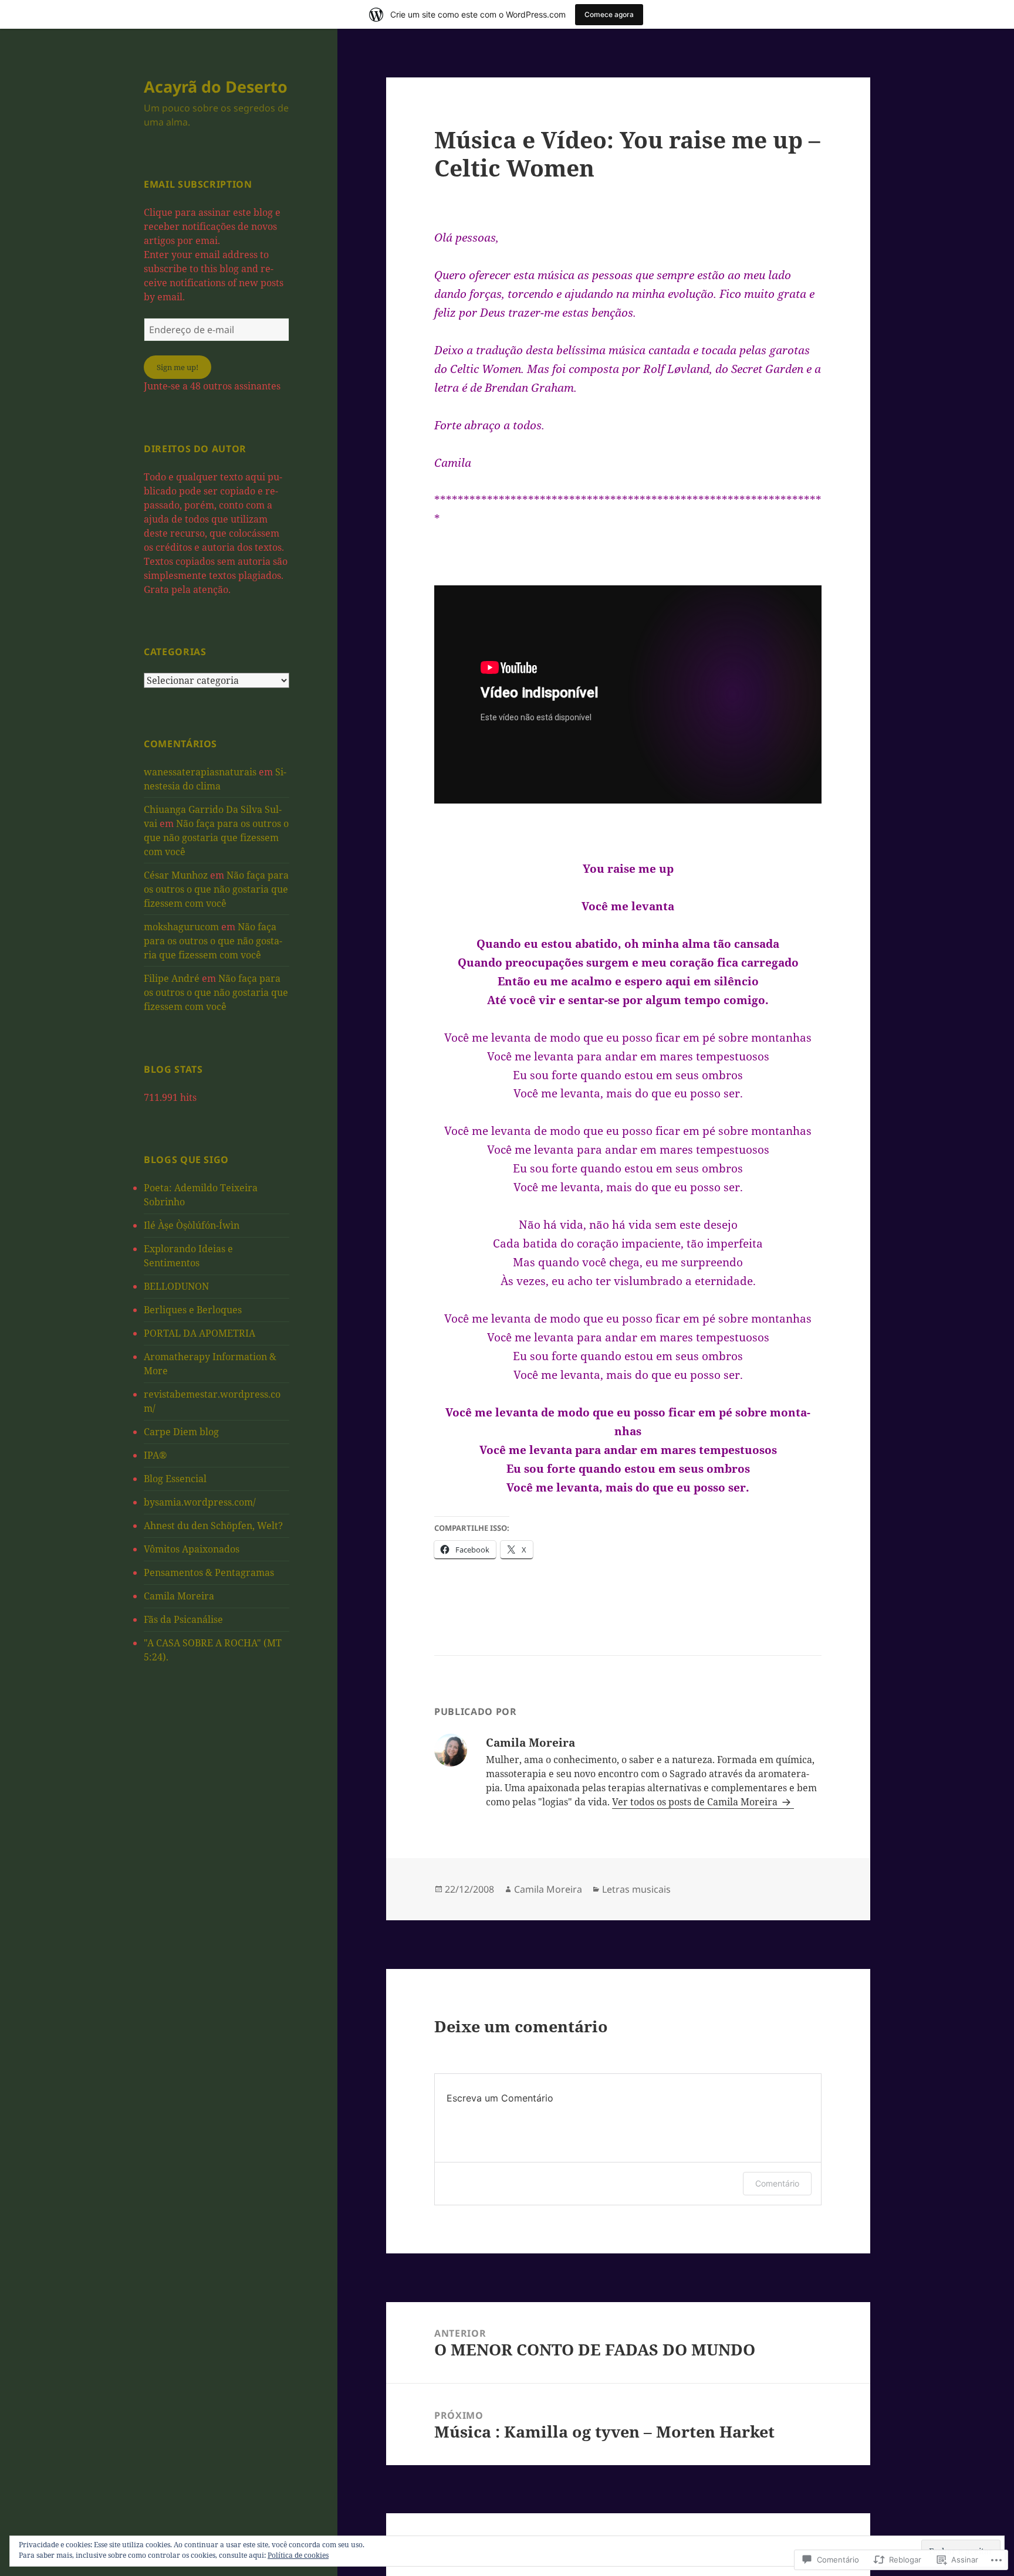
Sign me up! (178, 367)
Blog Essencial (175, 1479)
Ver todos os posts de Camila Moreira (696, 1802)
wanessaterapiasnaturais (200, 772)
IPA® (156, 1455)
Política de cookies (298, 2555)
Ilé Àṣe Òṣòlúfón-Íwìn (192, 1225)
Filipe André (172, 978)
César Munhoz (176, 875)
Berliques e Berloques (193, 1310)
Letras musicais (636, 1889)
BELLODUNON (176, 1286)
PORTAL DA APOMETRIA (200, 1333)
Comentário (777, 2183)
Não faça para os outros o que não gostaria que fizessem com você (216, 838)
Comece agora (609, 14)
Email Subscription (198, 184)
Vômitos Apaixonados (192, 1549)
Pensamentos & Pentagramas (209, 1572)
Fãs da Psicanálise (183, 1619)
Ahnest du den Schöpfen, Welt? (213, 1526)
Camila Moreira (179, 1596)
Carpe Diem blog (181, 1432)
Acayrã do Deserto (216, 87)
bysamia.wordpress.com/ (200, 1502)
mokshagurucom (181, 927)
